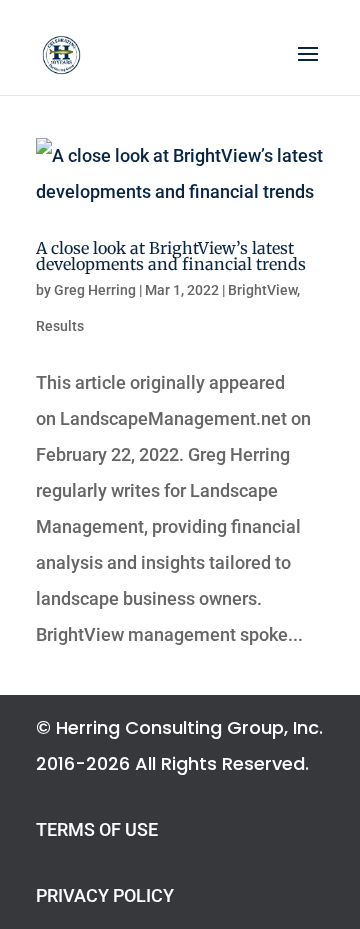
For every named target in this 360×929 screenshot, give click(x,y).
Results (60, 326)
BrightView (262, 290)
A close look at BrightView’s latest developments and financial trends (171, 256)
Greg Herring (95, 290)
